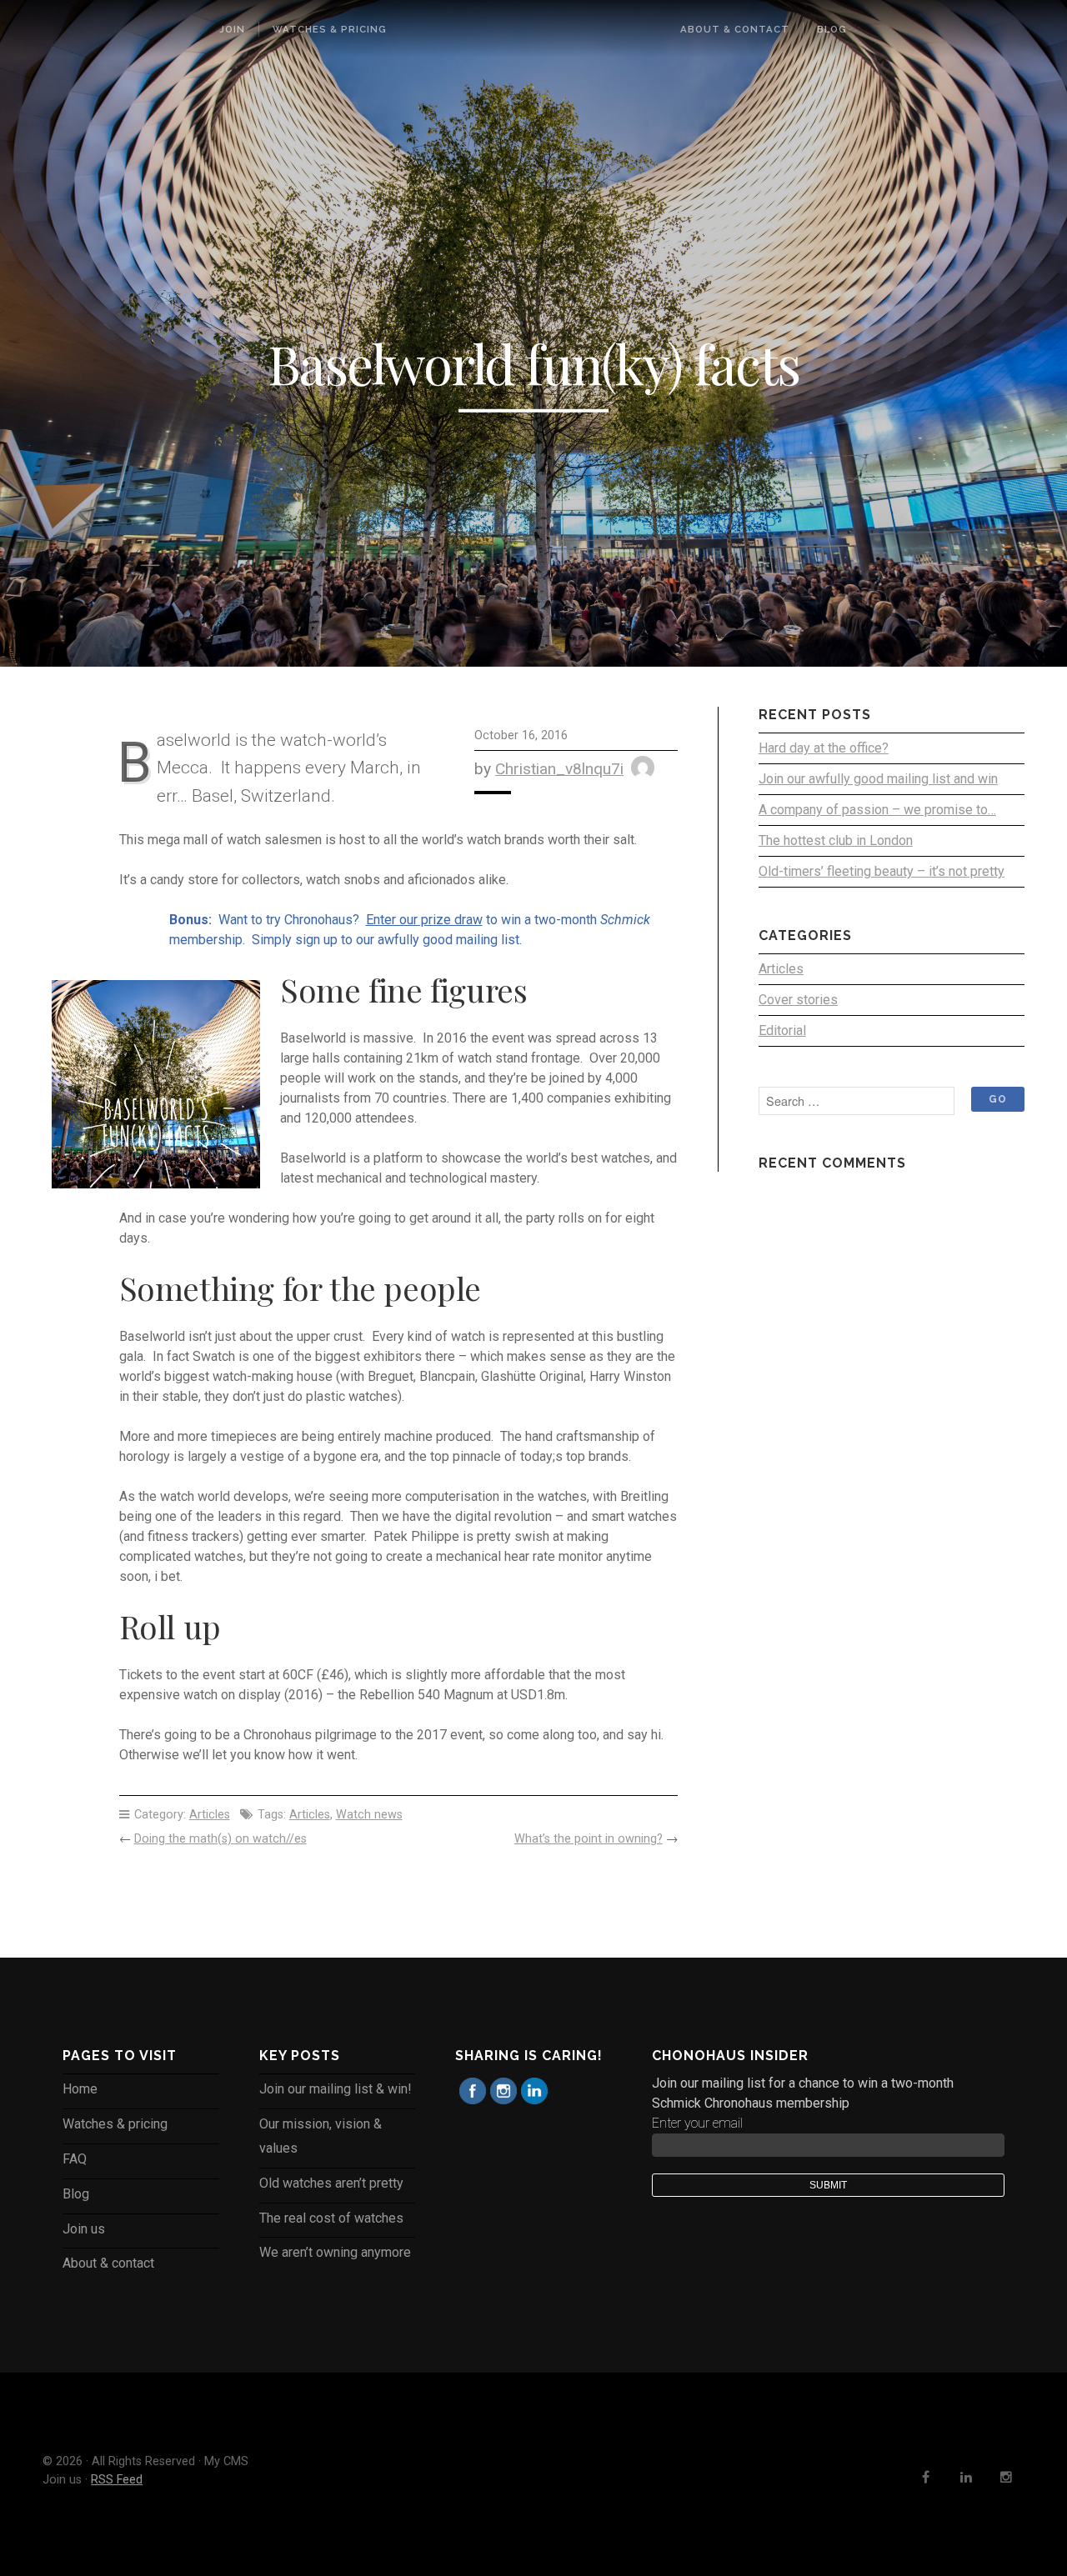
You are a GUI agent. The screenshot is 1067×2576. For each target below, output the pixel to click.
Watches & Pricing (330, 29)
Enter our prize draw (424, 920)
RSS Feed (117, 2480)
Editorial (782, 1030)
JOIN (232, 29)
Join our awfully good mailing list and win (878, 779)
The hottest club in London (836, 840)
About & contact (108, 2263)
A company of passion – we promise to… (877, 810)
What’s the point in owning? (589, 1839)
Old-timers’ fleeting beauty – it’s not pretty (882, 871)
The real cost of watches (331, 2218)
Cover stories (798, 1000)
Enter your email (697, 2123)
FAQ (75, 2159)
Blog (832, 29)
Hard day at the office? (824, 748)
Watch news (369, 1815)
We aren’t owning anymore (335, 2252)
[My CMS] (533, 29)
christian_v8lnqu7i (559, 769)
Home (80, 2089)
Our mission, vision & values (321, 2136)
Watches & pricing (115, 2124)
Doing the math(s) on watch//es (220, 1839)
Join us (84, 2229)
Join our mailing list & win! (336, 2089)
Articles (210, 1815)
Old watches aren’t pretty (331, 2183)
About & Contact (735, 29)
